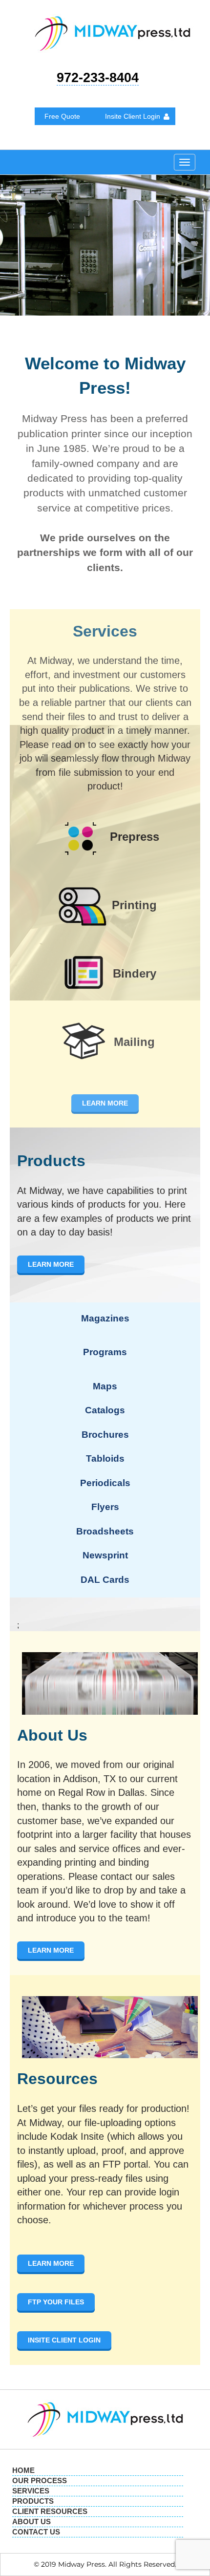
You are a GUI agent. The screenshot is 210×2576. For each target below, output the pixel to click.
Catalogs (105, 1410)
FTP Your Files (56, 2302)
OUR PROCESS (40, 2480)
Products (33, 2501)
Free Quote (62, 116)
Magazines (105, 1318)
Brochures (105, 1435)
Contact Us (36, 2532)
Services (31, 2491)
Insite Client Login (133, 116)
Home (23, 2470)
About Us (31, 2522)
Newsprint (105, 1555)
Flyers (105, 1507)
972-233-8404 (98, 78)
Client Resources (50, 2511)
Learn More (105, 1103)
